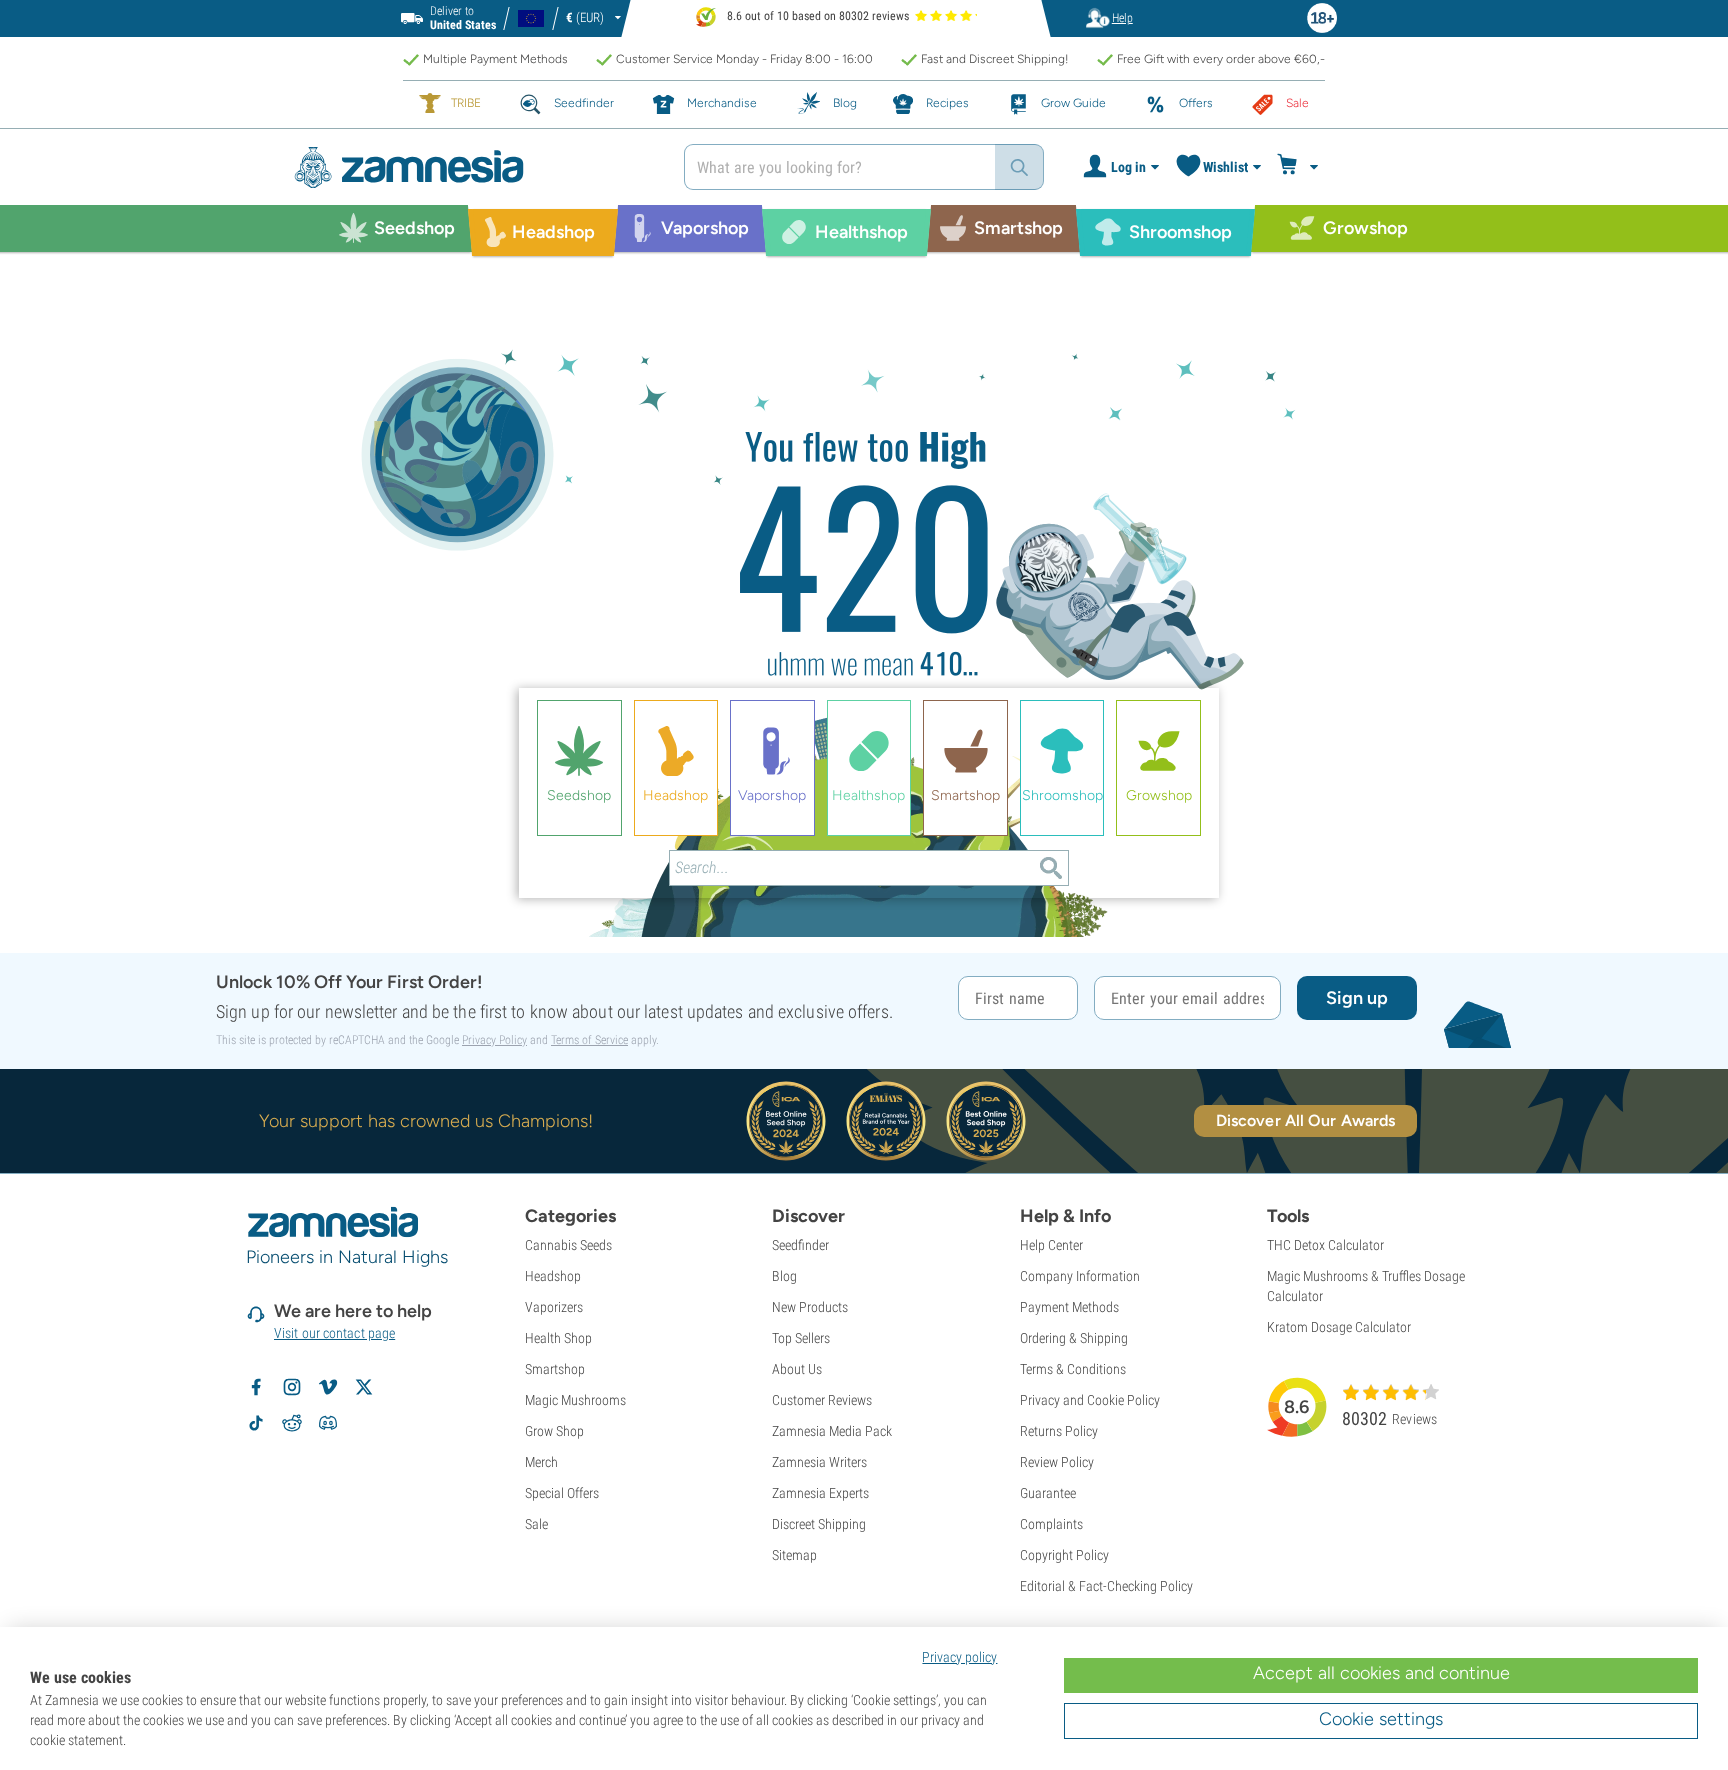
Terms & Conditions (1073, 1369)
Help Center (1051, 1245)
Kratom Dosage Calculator (1339, 1327)
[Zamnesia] (474, 167)
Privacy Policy (494, 1040)
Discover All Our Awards (1305, 1120)
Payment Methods (1069, 1307)
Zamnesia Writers (819, 1462)
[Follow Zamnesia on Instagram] (292, 1387)
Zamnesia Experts (820, 1493)
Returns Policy (1059, 1431)
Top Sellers (801, 1338)
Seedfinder (800, 1245)
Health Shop (558, 1338)
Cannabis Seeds (568, 1245)
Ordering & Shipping (1074, 1338)
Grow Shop (554, 1431)
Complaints (1051, 1524)
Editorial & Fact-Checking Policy (1106, 1586)
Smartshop (555, 1369)
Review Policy (1057, 1462)
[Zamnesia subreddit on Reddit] (292, 1423)
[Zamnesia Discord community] (328, 1423)
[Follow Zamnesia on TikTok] (256, 1423)
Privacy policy (959, 1657)
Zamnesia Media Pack (832, 1431)
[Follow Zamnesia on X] (364, 1387)
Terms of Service (589, 1040)
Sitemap (794, 1555)
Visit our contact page (334, 1333)
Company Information (1080, 1276)
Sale (536, 1524)
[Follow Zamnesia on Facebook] (256, 1387)
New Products (810, 1307)
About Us (797, 1369)
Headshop (553, 1276)
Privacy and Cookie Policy (1090, 1400)
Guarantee (1048, 1493)
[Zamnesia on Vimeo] (328, 1387)
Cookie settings (1381, 1719)
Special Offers (562, 1493)
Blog (784, 1276)
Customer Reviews (822, 1400)
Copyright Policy (1064, 1555)
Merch (541, 1462)
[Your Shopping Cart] (1300, 167)
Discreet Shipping (819, 1524)
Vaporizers (554, 1307)
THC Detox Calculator (1325, 1245)
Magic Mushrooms (575, 1400)
